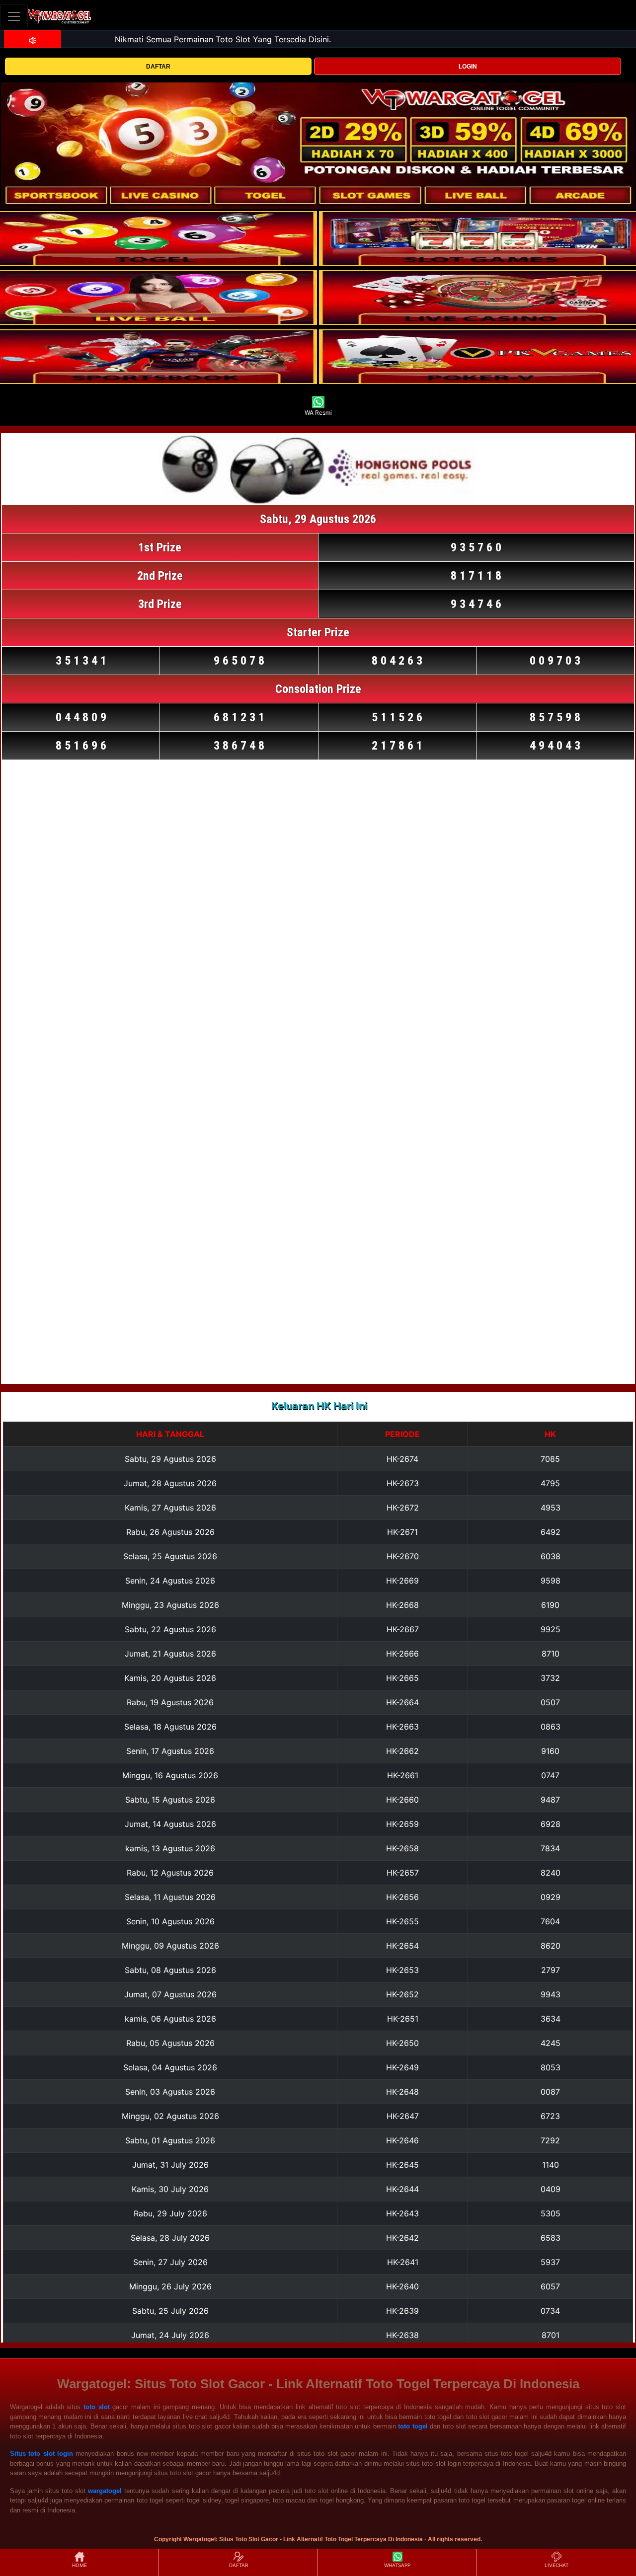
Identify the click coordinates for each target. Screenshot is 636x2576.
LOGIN (468, 67)
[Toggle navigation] (14, 16)
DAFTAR (158, 67)
